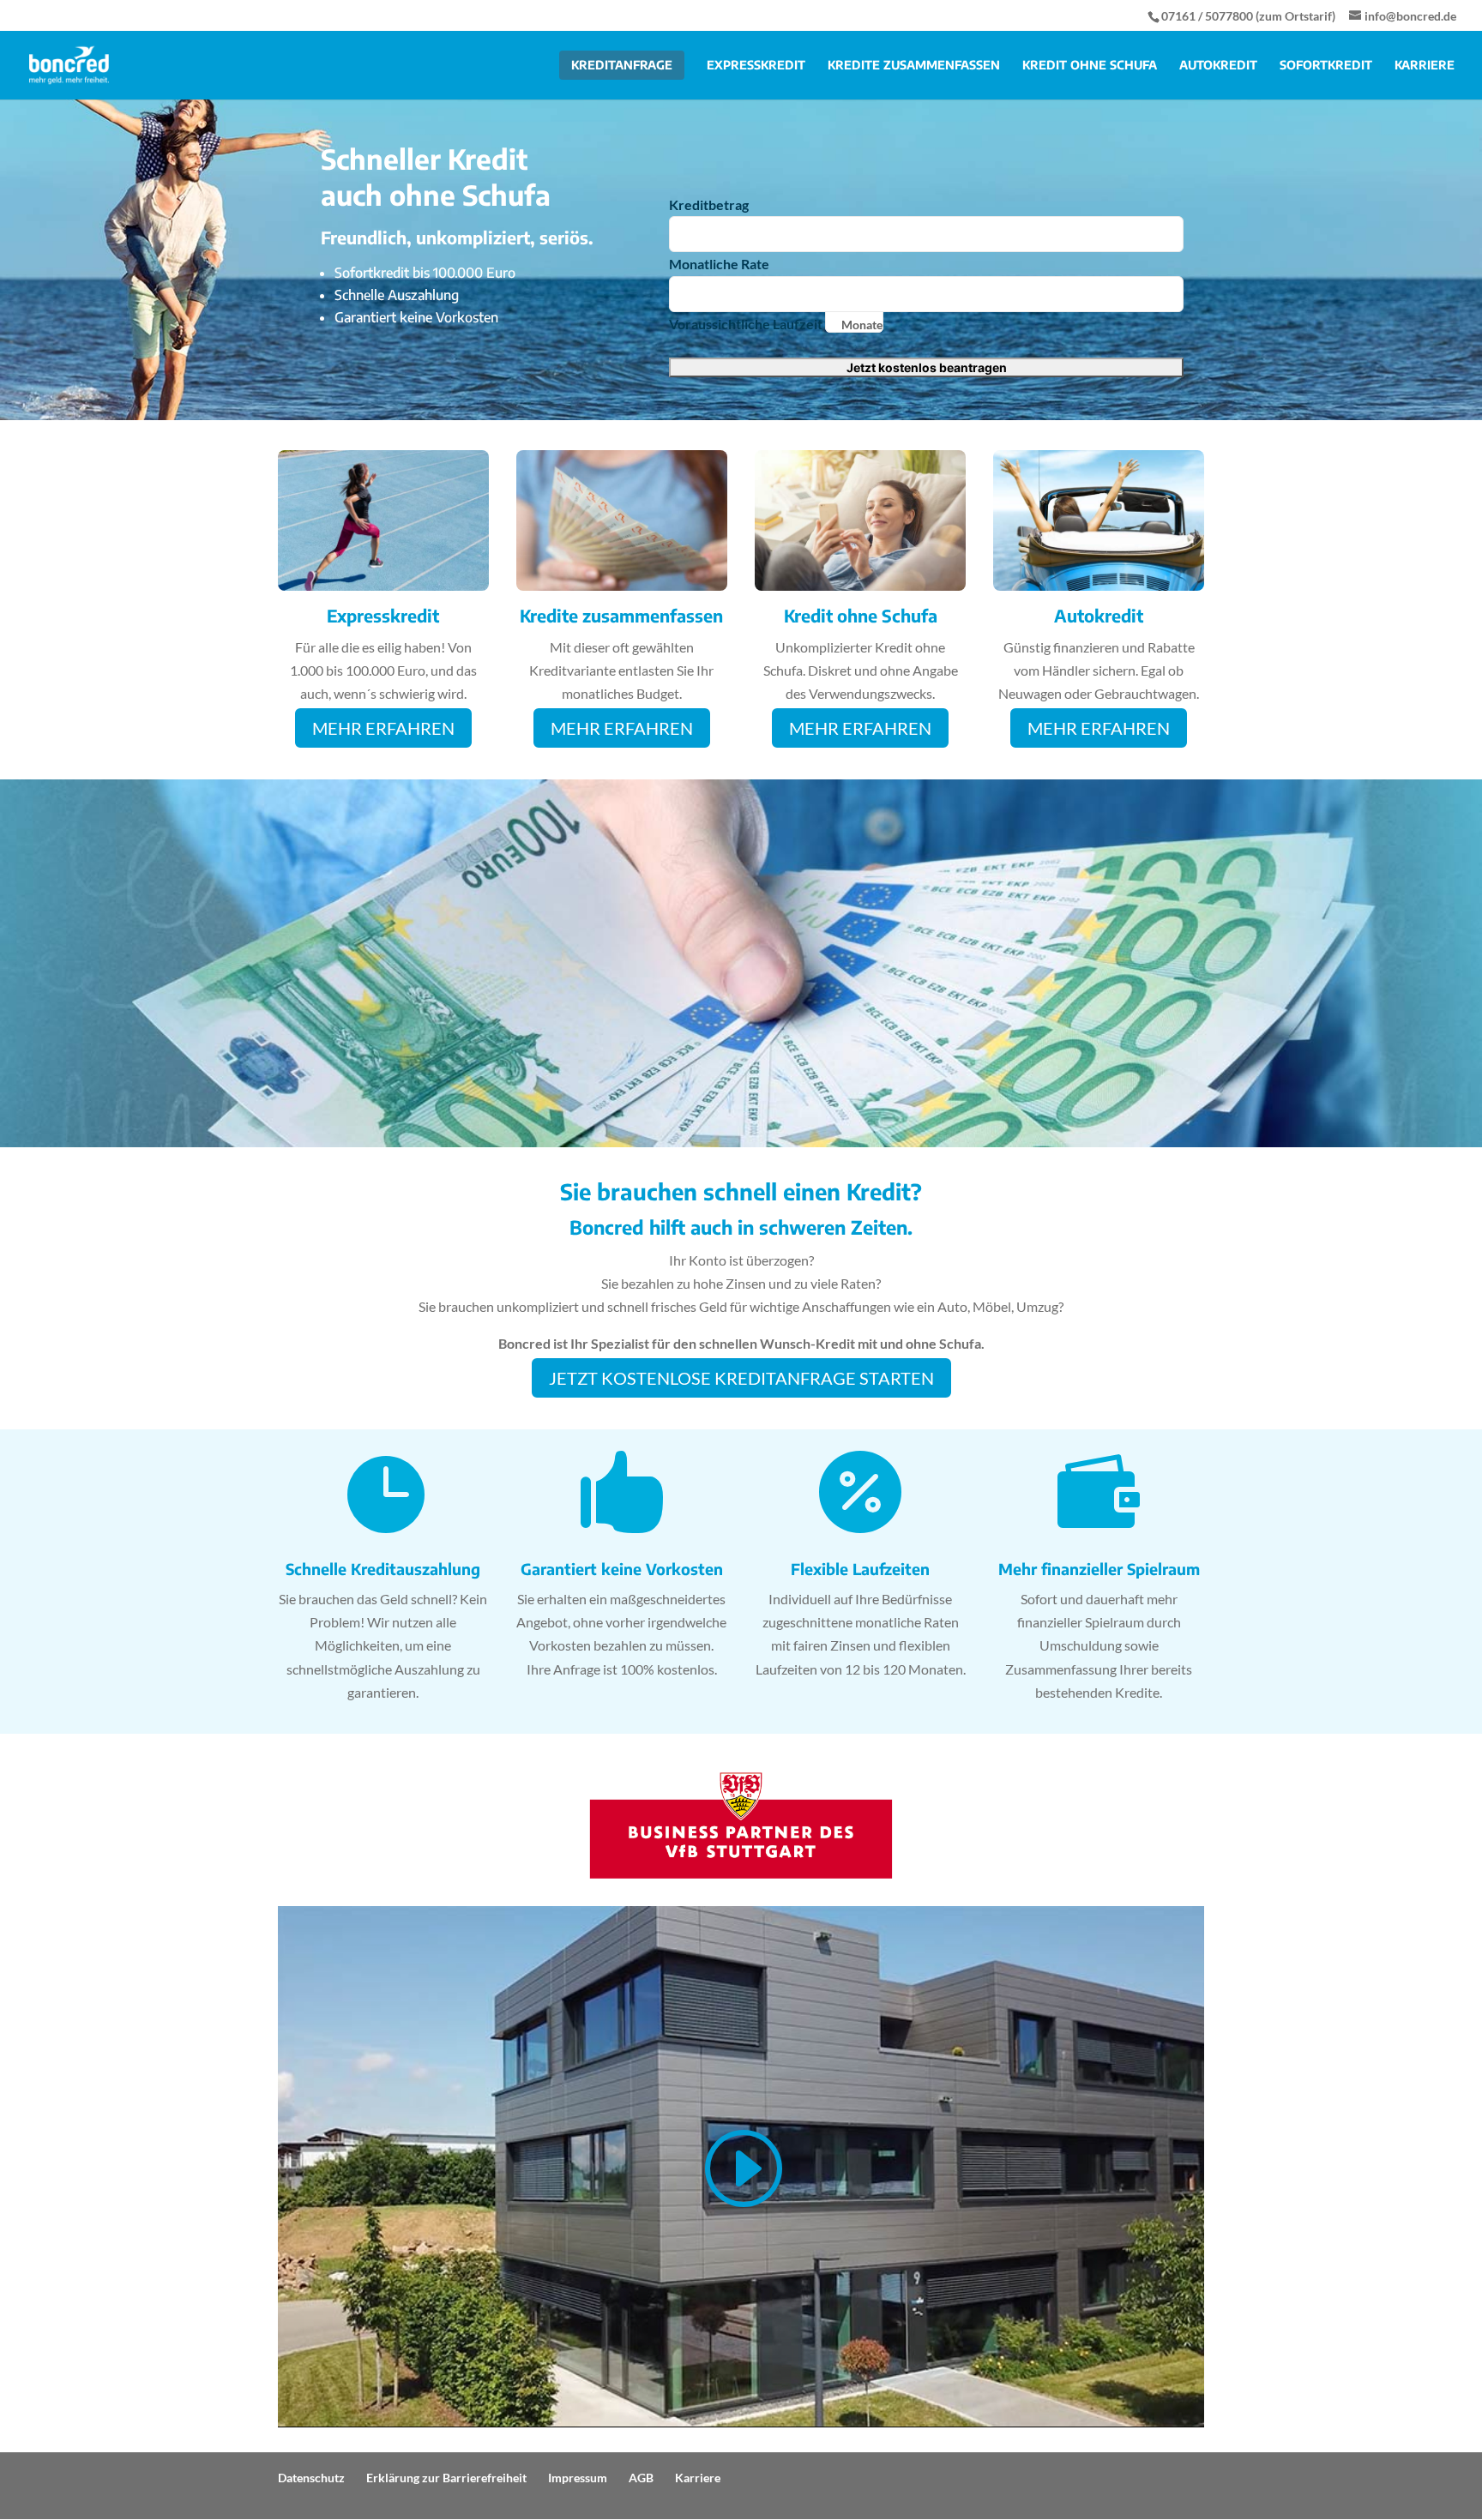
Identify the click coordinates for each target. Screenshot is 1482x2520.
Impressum (578, 2478)
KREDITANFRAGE (622, 65)
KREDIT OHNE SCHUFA (1090, 66)
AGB (641, 2478)
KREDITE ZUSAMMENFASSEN (914, 66)
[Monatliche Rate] (926, 294)
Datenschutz (311, 2478)
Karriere (698, 2478)
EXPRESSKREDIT (756, 66)
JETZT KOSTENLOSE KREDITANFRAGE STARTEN (741, 1378)
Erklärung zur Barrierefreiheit (446, 2478)
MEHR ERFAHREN (383, 728)
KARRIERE (1425, 66)
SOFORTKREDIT (1326, 66)
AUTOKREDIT (1218, 66)
